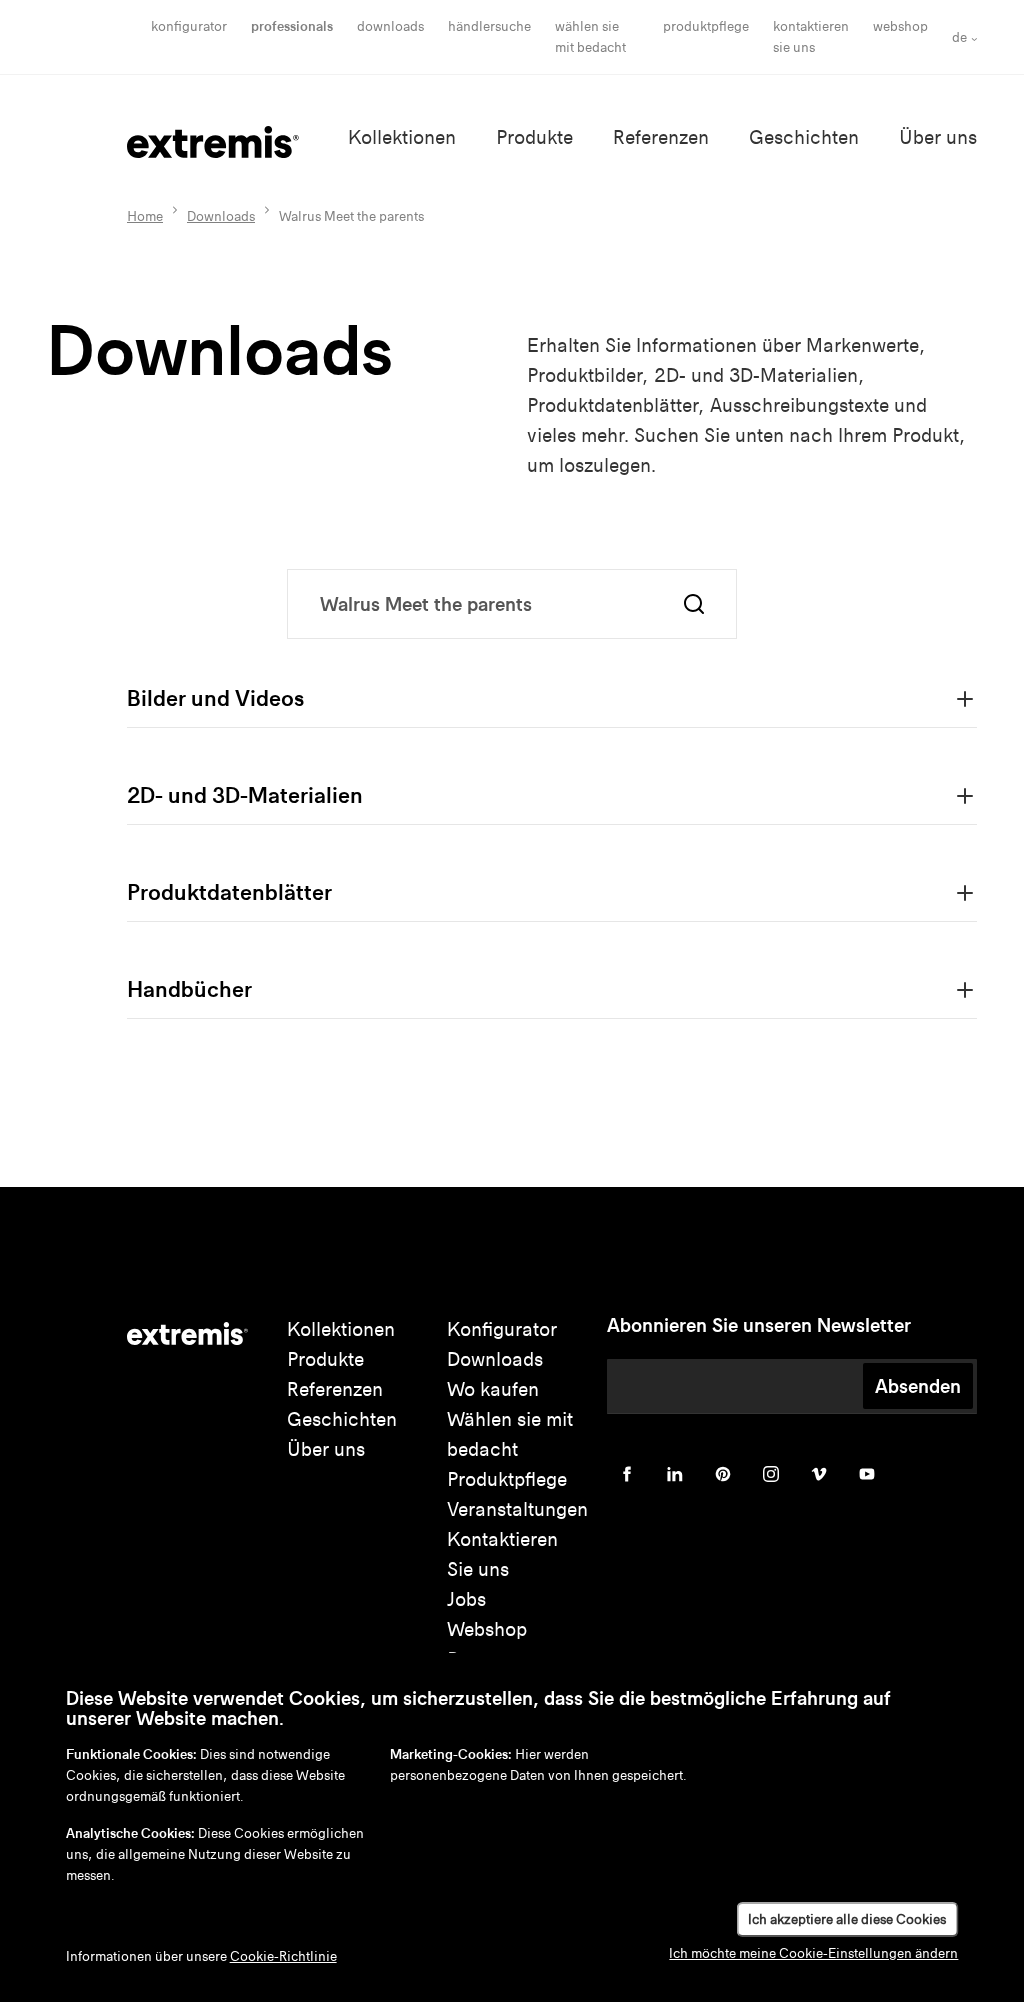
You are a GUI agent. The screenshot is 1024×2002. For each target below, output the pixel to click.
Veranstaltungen (517, 1509)
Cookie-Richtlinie (283, 1956)
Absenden (918, 1386)
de (959, 37)
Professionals (292, 26)
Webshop (900, 26)
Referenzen (661, 137)
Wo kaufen (493, 1389)
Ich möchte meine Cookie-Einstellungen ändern (813, 1953)
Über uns (938, 137)
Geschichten (804, 137)
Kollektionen (402, 137)
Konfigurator (189, 26)
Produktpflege (706, 26)
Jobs (466, 1599)
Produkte (534, 137)
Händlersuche (489, 26)
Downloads (390, 26)
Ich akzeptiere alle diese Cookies (847, 1919)
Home (145, 216)
